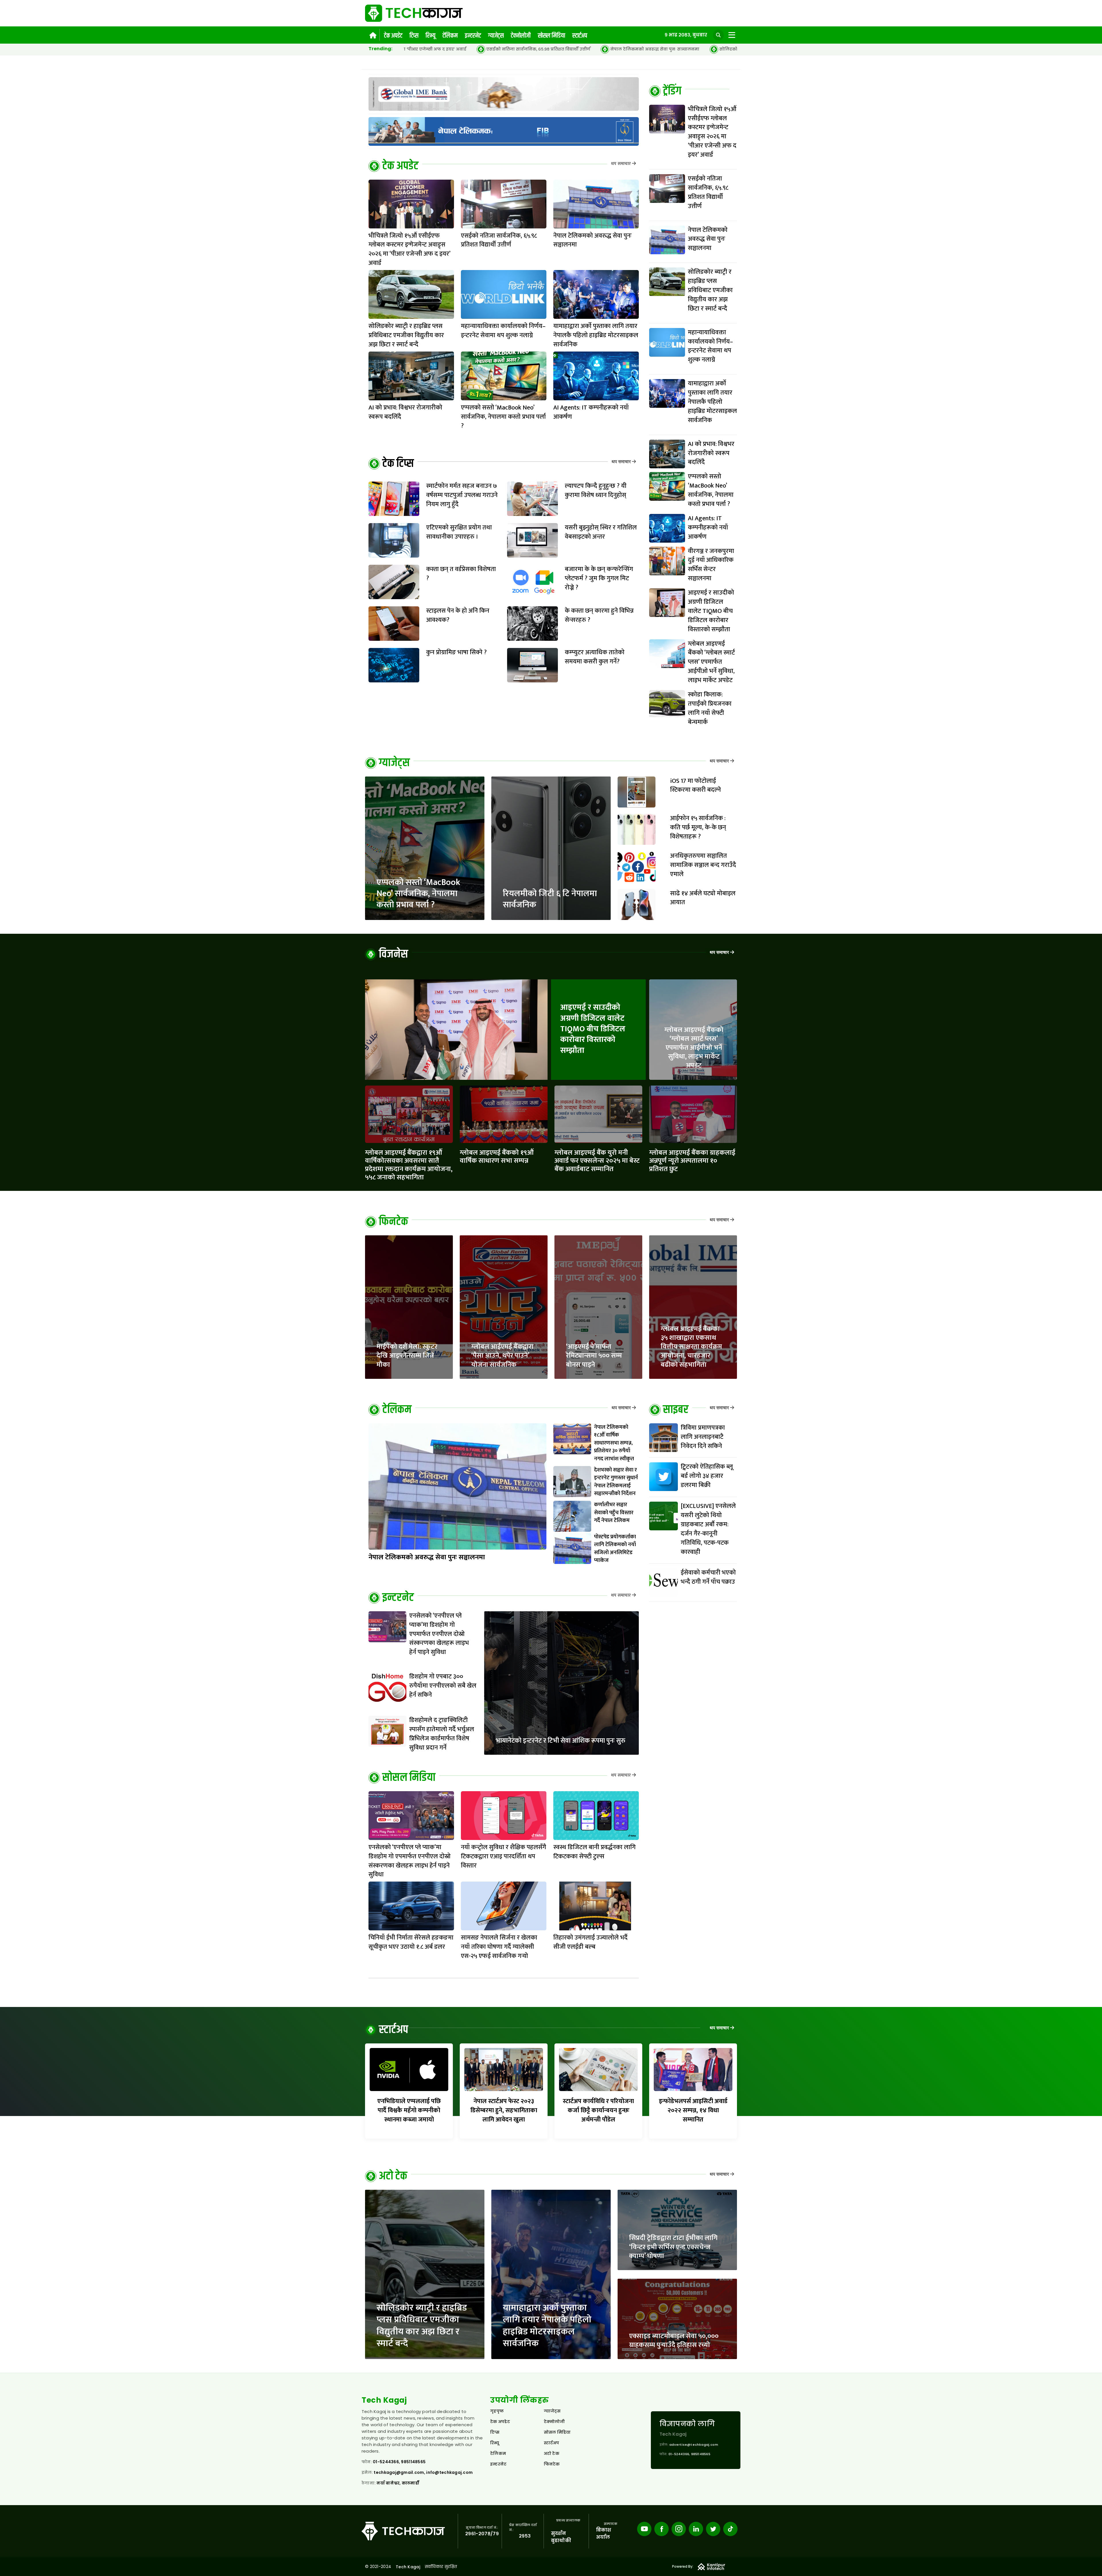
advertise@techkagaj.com (694, 2445)
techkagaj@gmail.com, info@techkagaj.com (423, 2472)
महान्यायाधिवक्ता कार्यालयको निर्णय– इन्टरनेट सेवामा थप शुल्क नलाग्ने (625, 49)
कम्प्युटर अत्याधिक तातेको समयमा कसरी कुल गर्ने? (595, 657)
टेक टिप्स (398, 464)
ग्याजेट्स (496, 36)
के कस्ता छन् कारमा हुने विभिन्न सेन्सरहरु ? (599, 615)
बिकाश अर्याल (604, 2534)
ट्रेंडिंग (672, 91)
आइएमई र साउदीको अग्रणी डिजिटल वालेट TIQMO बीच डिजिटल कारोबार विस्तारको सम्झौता (593, 1029)
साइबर (676, 1410)
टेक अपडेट (393, 36)
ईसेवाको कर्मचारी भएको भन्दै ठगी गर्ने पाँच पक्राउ (708, 1577)
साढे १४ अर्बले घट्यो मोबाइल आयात (703, 898)
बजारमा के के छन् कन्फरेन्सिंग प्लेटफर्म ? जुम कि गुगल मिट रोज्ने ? (599, 578)
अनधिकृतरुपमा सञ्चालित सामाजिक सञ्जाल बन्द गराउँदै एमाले (703, 865)
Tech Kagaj (408, 2567)
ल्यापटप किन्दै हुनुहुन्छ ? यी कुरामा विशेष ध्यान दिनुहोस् (596, 491)
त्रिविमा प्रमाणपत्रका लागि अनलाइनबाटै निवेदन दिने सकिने (703, 1437)
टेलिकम (450, 36)
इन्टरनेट (473, 36)
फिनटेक (393, 1222)
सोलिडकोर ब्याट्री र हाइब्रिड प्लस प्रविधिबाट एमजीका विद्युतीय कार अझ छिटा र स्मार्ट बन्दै (456, 49)
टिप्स (414, 36)
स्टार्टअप (580, 36)
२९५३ (525, 2536)
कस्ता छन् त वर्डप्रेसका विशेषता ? (461, 574)
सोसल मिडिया (551, 36)
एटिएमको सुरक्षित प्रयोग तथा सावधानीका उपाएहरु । (459, 532)
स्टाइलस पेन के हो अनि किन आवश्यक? (458, 615)
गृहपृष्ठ (497, 2411)
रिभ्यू (430, 36)
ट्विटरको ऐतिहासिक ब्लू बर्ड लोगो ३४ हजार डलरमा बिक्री (707, 1476)
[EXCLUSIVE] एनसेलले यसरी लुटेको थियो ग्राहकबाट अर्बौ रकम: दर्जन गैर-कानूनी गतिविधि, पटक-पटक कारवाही (708, 1529)
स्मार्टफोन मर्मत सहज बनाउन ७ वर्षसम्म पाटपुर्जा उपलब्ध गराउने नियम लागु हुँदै (462, 495)
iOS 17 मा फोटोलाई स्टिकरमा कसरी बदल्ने (695, 786)
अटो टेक (393, 2176)
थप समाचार (621, 164)
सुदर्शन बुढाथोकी (561, 2537)
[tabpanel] (693, 418)
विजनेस (393, 954)
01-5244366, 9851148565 (399, 2462)
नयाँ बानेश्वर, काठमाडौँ (398, 2483)
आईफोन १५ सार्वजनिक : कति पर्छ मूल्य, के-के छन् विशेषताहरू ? (698, 827)
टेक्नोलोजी (521, 36)
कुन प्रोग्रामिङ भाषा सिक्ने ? (456, 652)
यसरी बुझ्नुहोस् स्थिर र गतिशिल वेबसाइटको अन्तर (601, 532)
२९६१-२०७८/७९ (482, 2534)
